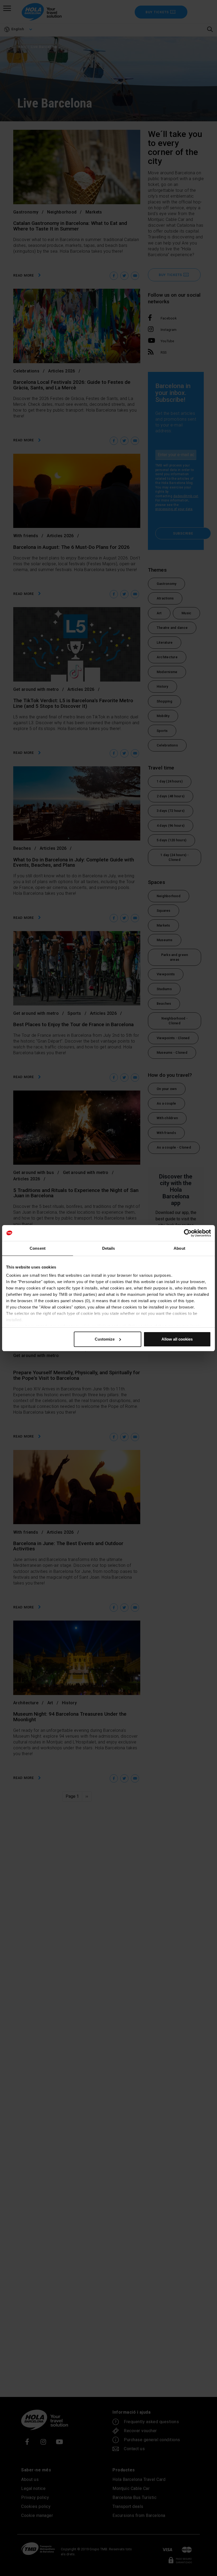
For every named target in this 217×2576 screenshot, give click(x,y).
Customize (105, 1339)
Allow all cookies (177, 1339)
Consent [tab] (38, 1248)
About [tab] (179, 1248)
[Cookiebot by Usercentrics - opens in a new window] (188, 1233)
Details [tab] (109, 1248)
